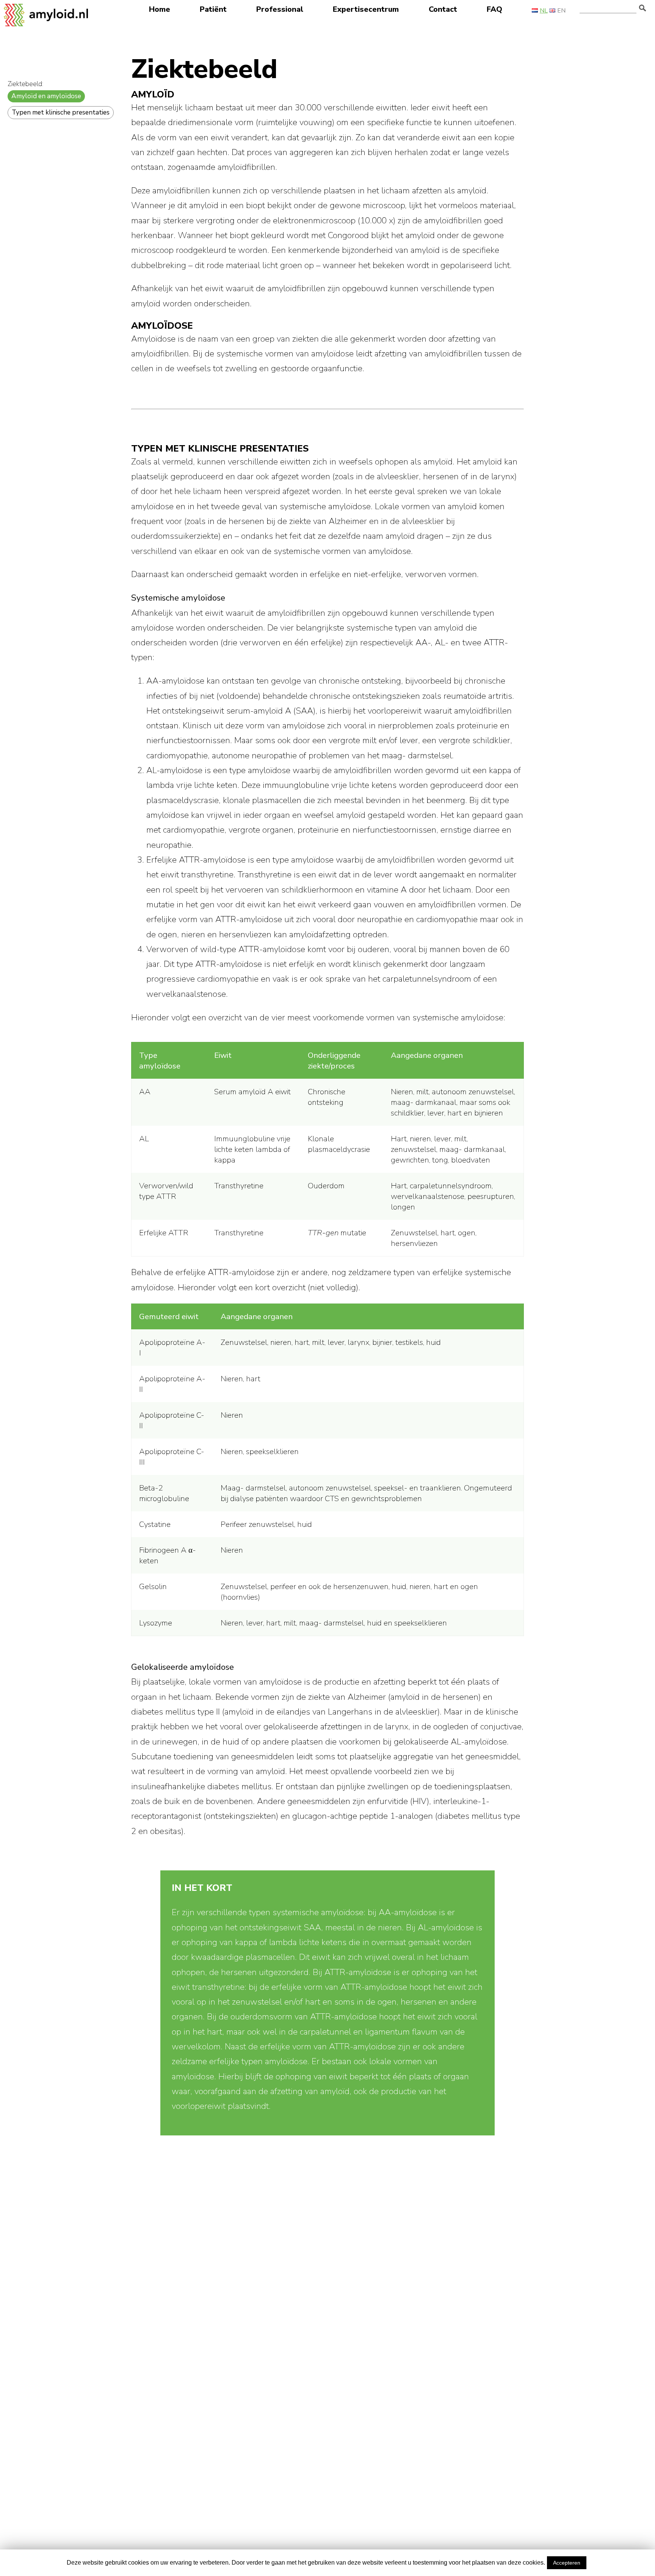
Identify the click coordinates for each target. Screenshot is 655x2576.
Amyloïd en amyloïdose (46, 96)
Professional (280, 9)
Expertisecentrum (366, 9)
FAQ (494, 9)
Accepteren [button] (567, 2563)
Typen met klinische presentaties (61, 112)
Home (160, 9)
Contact (443, 9)
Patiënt (213, 9)
